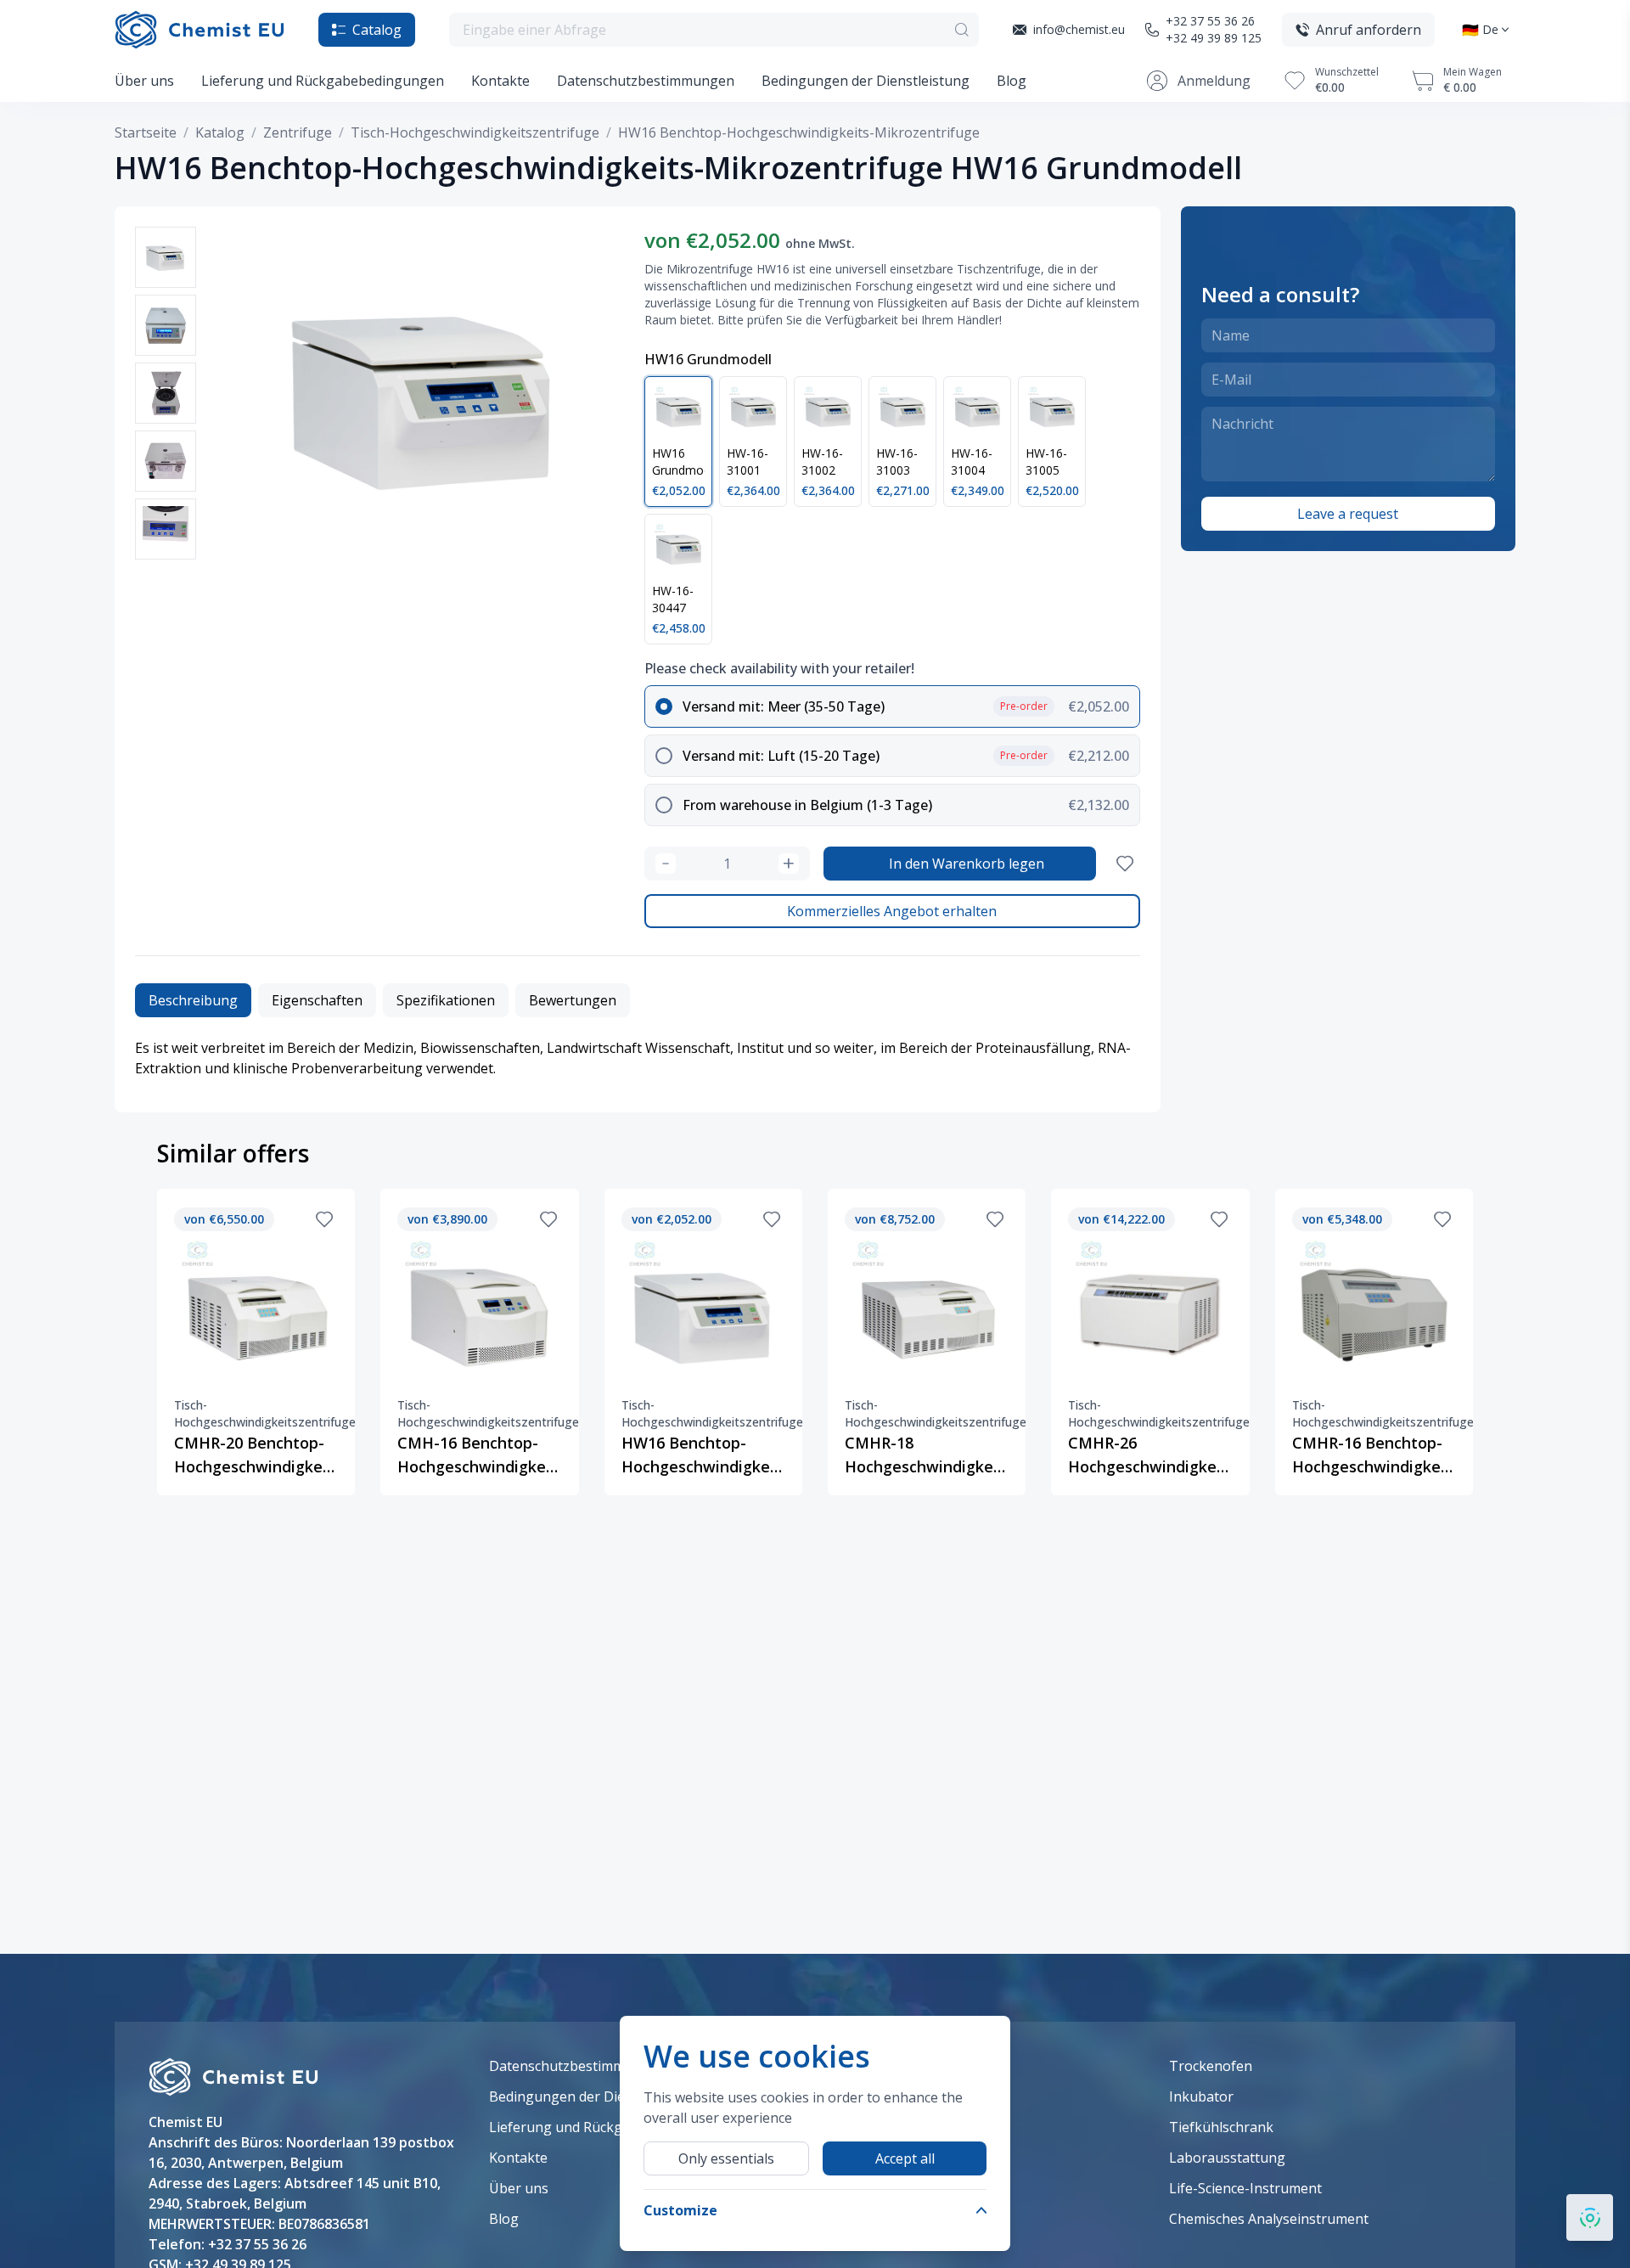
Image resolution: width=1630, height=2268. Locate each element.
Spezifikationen (446, 1000)
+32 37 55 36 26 (1210, 21)
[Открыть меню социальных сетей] (1590, 2217)
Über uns (144, 81)
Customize (680, 2210)
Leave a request (1348, 514)
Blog (1012, 81)
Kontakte (500, 81)
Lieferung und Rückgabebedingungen (323, 81)
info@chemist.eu (1079, 29)
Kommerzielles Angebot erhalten (892, 911)
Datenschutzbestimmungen (646, 81)
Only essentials (726, 2158)
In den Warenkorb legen (967, 864)
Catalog (377, 30)
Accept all (905, 2158)
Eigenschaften (317, 1000)
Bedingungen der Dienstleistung (866, 81)
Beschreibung (193, 1000)
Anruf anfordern (1369, 30)
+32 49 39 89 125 (1214, 38)
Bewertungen (573, 1000)
